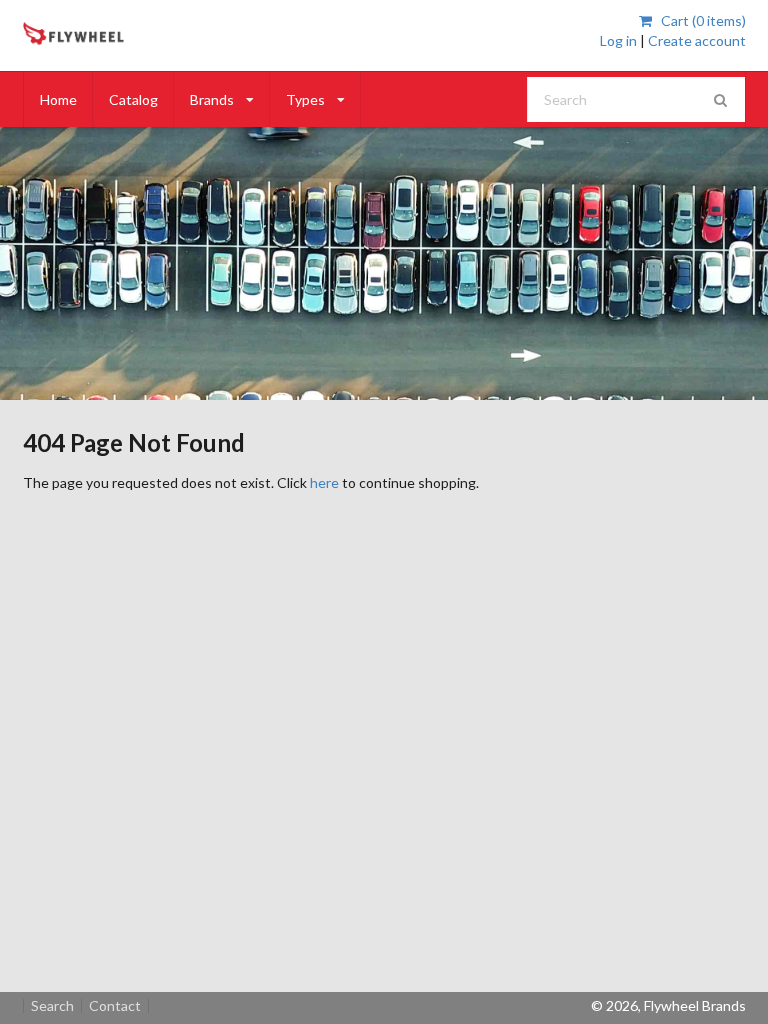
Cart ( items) (701, 20)
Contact (115, 1006)
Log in (618, 40)
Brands (212, 99)
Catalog (133, 99)
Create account (697, 40)
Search (52, 1006)
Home (58, 99)
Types (305, 99)
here (324, 482)
